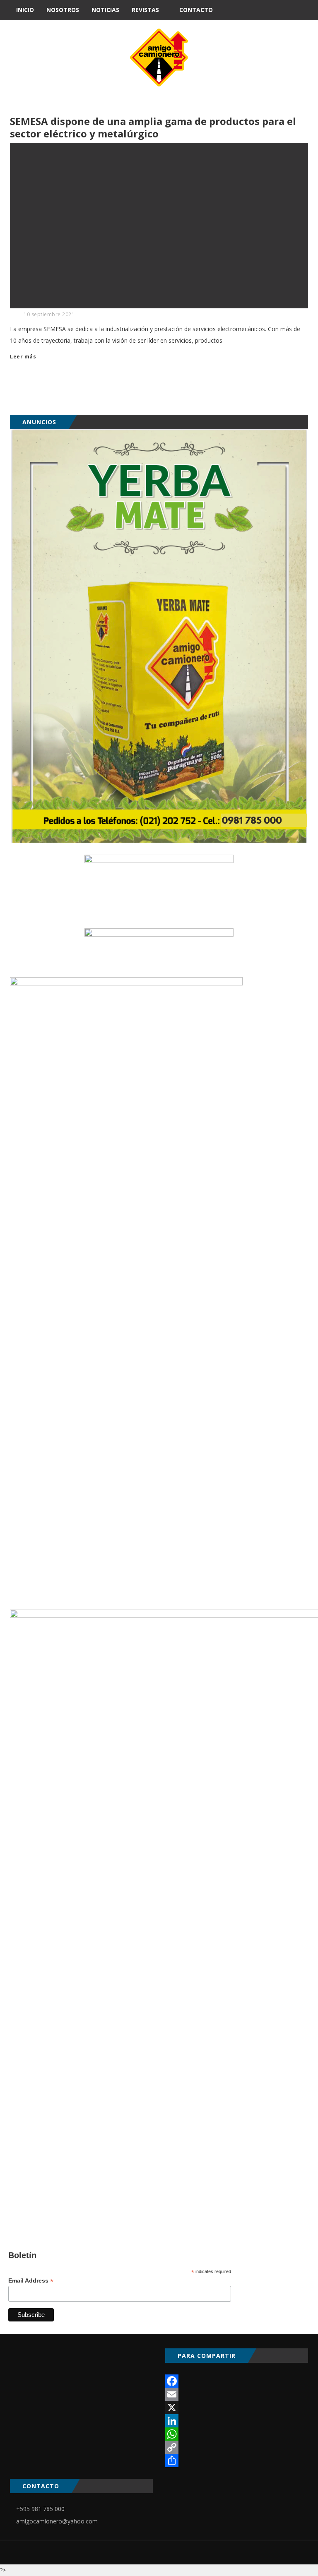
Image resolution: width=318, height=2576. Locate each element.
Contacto (196, 10)
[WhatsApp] (237, 2434)
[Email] (237, 2394)
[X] (237, 2408)
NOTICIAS (105, 10)
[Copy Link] (237, 2447)
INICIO (25, 10)
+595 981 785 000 (40, 2509)
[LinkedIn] (237, 2421)
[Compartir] (237, 2461)
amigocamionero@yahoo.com (57, 2521)
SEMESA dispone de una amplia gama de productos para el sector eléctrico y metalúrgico (153, 127)
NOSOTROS (63, 10)
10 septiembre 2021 (49, 314)
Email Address (31, 2281)
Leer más (23, 357)
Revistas (145, 10)
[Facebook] (237, 2381)
